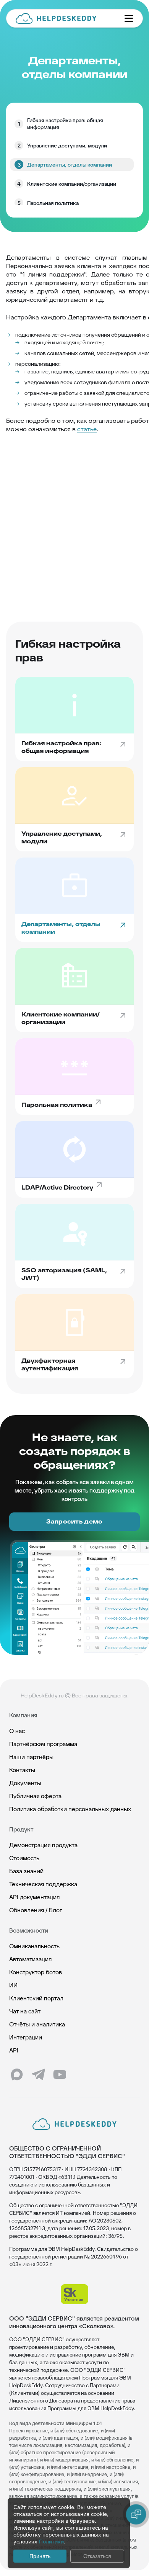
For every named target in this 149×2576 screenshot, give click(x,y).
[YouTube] (60, 2075)
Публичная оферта (35, 1796)
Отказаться (97, 2556)
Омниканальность (34, 1946)
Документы (25, 1783)
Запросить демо (74, 1521)
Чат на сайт (25, 2011)
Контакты (22, 1770)
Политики (51, 2542)
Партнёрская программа (43, 1744)
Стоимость (24, 1858)
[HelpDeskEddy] (64, 18)
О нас (17, 1731)
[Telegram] (38, 2075)
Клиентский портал (36, 1998)
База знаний (26, 1871)
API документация (34, 1897)
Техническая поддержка (43, 1884)
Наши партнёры (31, 1757)
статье (87, 429)
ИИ (13, 1985)
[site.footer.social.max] (17, 2075)
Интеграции (26, 2037)
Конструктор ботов (36, 1972)
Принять (40, 2556)
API (14, 2050)
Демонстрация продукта (43, 1845)
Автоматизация (30, 1959)
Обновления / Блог (36, 1910)
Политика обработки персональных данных (70, 1809)
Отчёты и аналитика (37, 2024)
